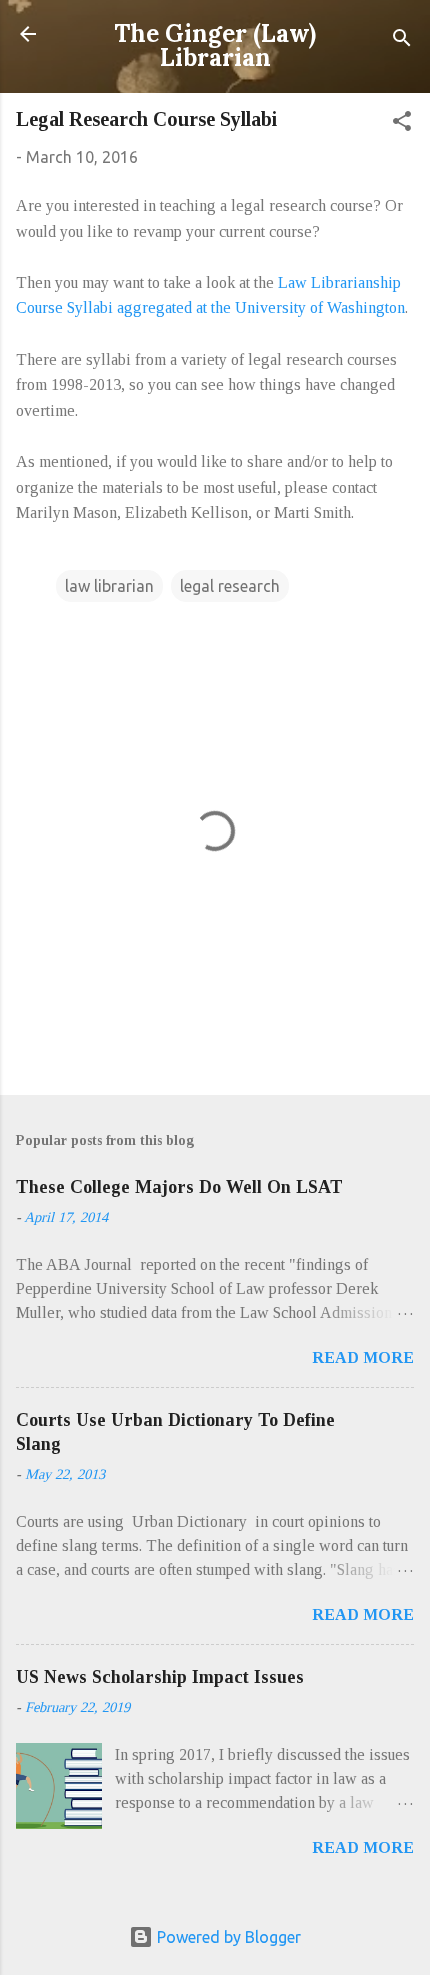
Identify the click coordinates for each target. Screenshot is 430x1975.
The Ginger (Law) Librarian (215, 45)
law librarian (109, 586)
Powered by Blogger (227, 1937)
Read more (363, 1357)
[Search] (402, 40)
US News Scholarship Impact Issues (160, 1677)
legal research (230, 586)
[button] (402, 124)
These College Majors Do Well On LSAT (179, 1187)
